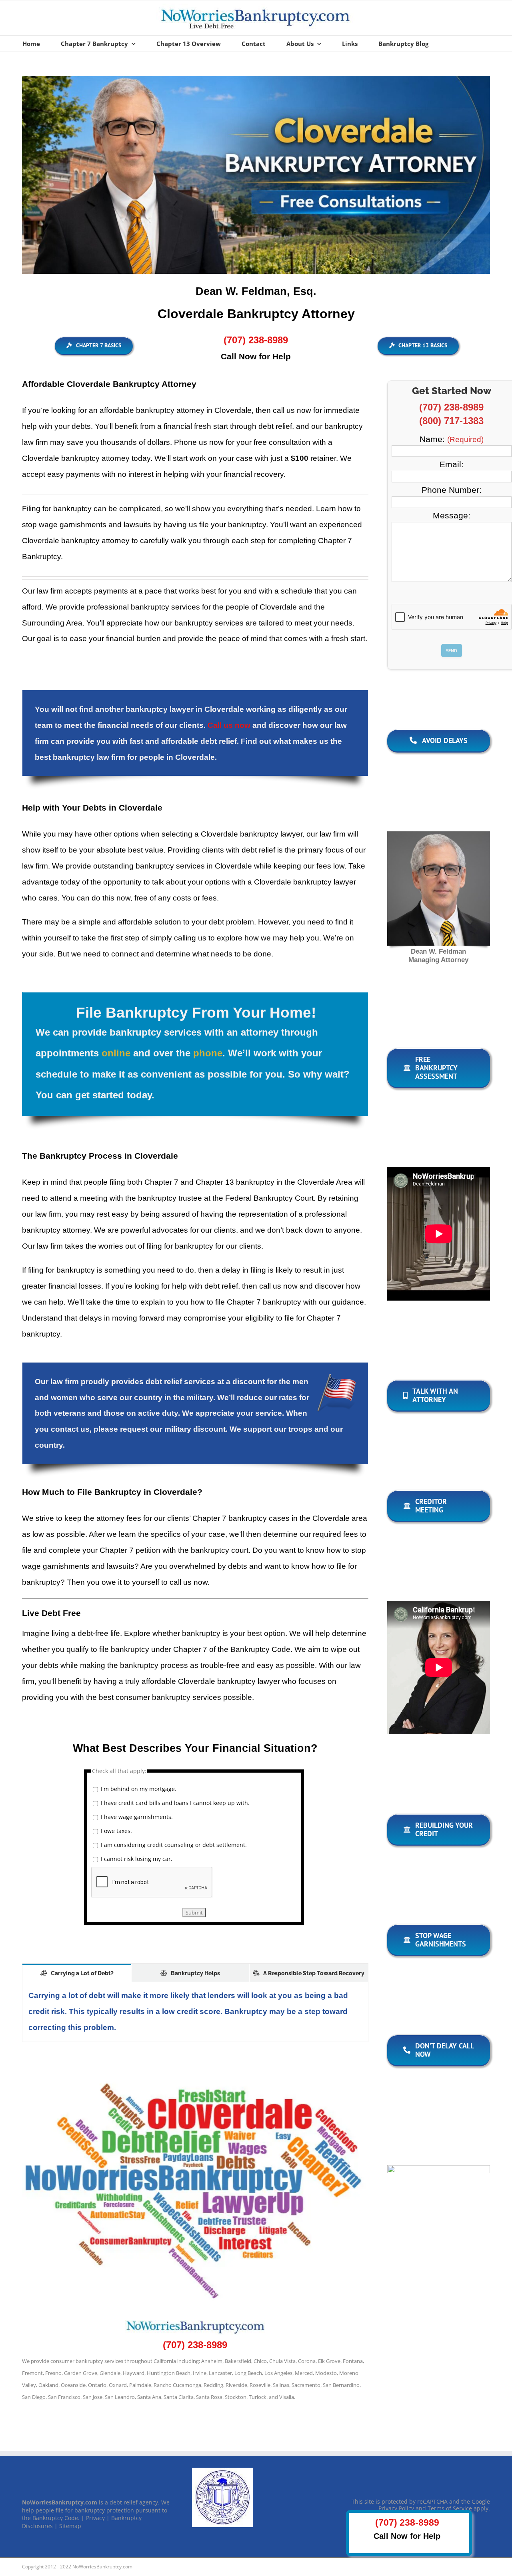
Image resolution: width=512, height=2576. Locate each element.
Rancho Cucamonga (177, 2385)
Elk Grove (329, 2361)
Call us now (229, 725)
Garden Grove (81, 2373)
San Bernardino (341, 2385)
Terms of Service (450, 2508)
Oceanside (73, 2385)
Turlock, (258, 2397)
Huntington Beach (169, 2373)
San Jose (93, 2397)
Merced (304, 2373)
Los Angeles (278, 2373)
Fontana (353, 2361)
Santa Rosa (209, 2397)
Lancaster (220, 2373)
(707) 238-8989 (256, 340)
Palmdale (140, 2385)
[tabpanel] (195, 2012)
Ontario (97, 2385)
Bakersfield (238, 2361)
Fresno (53, 2373)
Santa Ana (149, 2397)
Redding (213, 2385)
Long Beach (248, 2373)
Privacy (95, 2518)
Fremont (32, 2373)
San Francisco (64, 2397)
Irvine (200, 2373)
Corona (307, 2361)
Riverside (236, 2385)
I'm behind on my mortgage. (139, 1789)
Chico (260, 2361)
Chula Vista (282, 2361)
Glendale (110, 2373)
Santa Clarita (179, 2397)
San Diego (34, 2397)
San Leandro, (120, 2397)
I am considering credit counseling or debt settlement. (174, 1845)
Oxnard (118, 2385)
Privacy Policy (396, 2508)
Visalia (287, 2397)
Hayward (134, 2373)
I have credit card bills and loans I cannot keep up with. (175, 1803)
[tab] (77, 1973)
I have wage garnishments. (137, 1817)
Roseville (260, 2385)
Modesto (326, 2373)
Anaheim (212, 2361)
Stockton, (236, 2397)
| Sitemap (68, 2526)
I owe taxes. (116, 1831)
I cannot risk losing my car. (137, 1859)
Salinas (281, 2385)
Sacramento (306, 2385)
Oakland (48, 2385)
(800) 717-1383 (451, 421)
